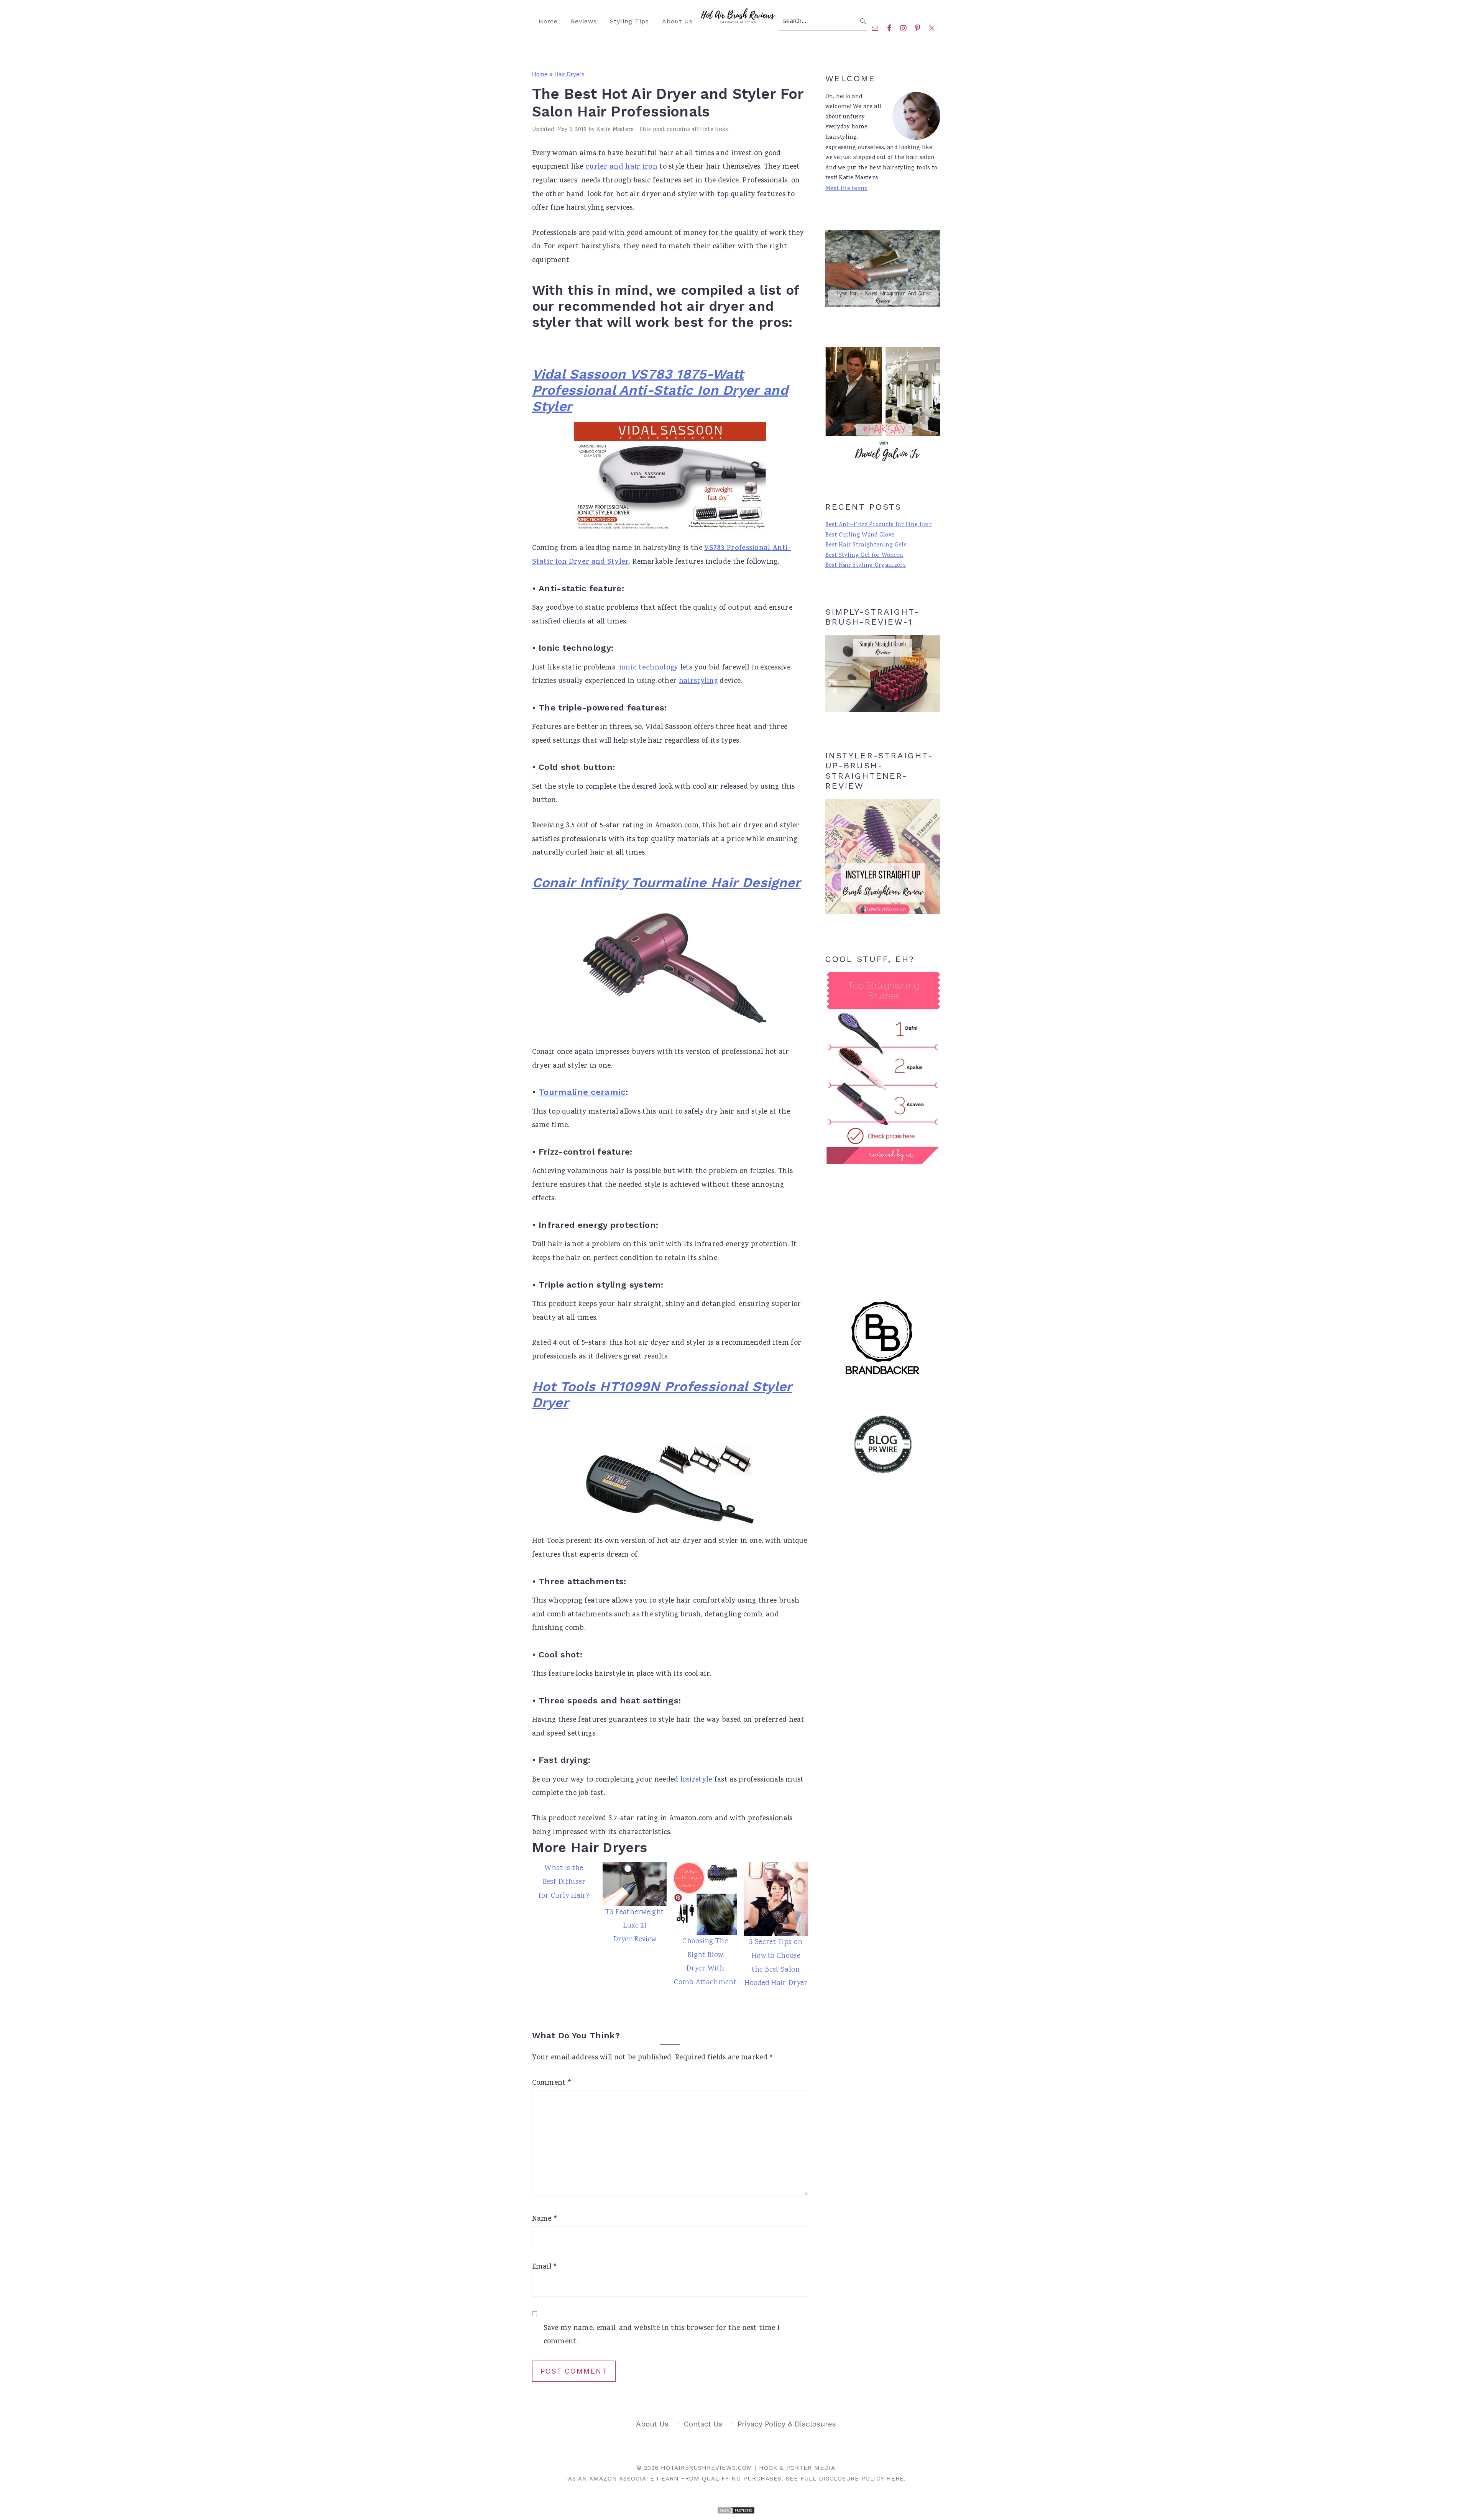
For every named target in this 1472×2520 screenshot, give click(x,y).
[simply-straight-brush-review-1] (883, 674)
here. (896, 2479)
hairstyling (698, 682)
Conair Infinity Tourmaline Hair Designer (666, 883)
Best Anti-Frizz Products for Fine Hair (879, 525)
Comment (552, 2083)
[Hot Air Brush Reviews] (736, 22)
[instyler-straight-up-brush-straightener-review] (883, 913)
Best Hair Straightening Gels (866, 545)
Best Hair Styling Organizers (866, 566)
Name (545, 2219)
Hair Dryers (569, 74)
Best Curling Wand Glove (860, 535)
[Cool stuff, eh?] (883, 1068)
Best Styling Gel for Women (864, 556)
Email (545, 2267)
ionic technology (649, 668)
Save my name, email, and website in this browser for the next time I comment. (662, 2335)
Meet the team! (847, 189)
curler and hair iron (621, 167)
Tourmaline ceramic (582, 1092)
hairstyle (697, 1780)
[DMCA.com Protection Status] (736, 2513)
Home (540, 74)
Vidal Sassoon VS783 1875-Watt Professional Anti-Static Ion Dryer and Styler (660, 390)
